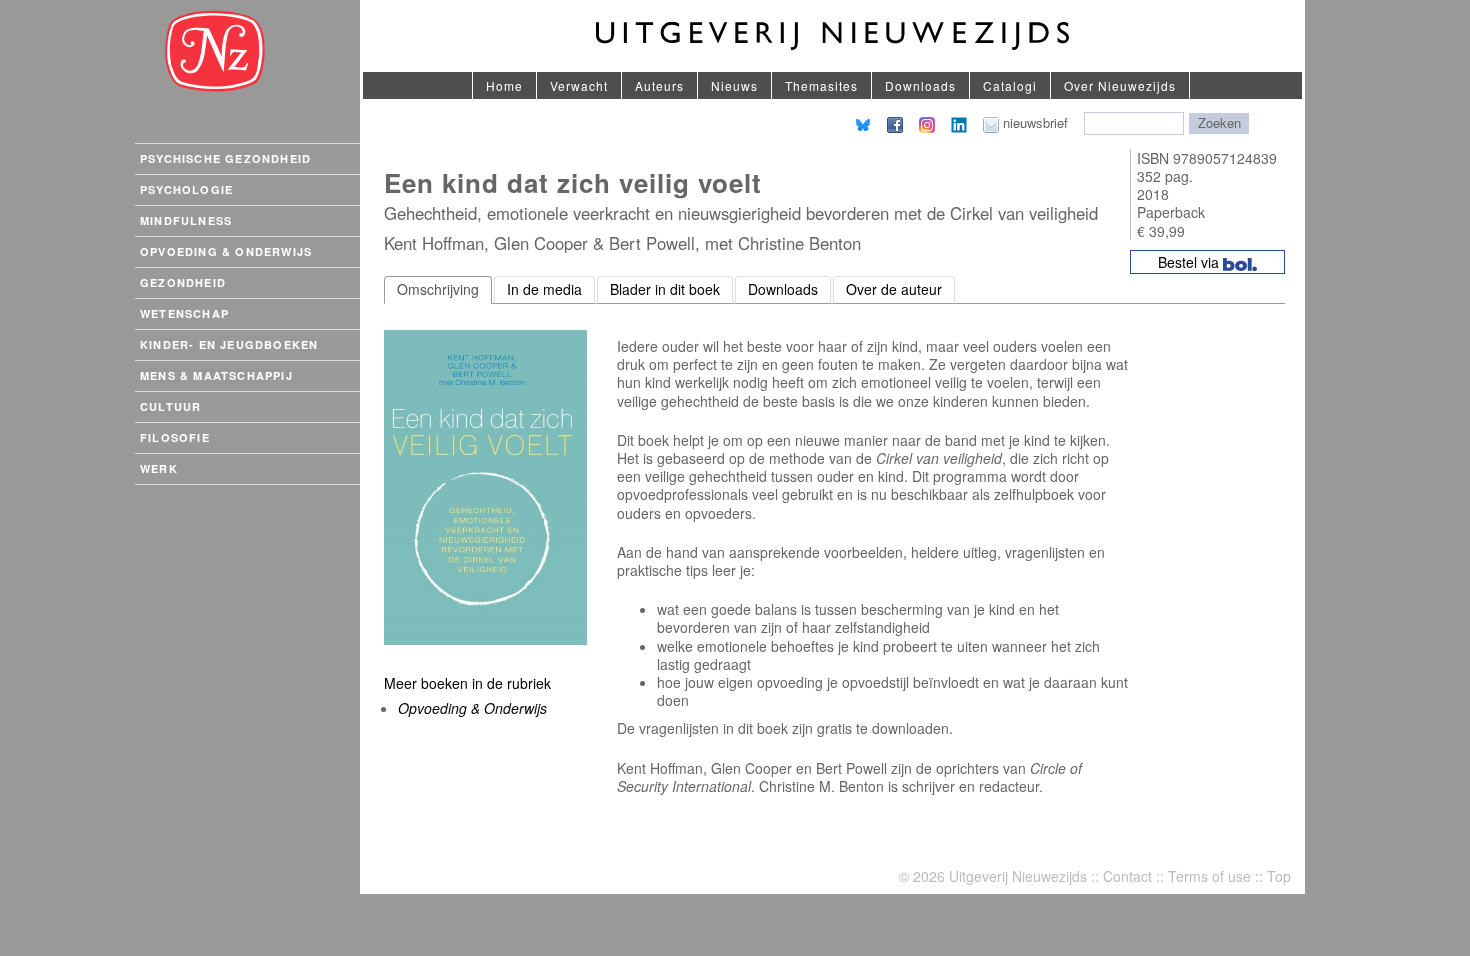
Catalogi (1010, 85)
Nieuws (734, 85)
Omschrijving (438, 289)
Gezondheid (183, 282)
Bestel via (1190, 262)
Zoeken (1219, 122)
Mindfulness (186, 220)
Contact (1127, 876)
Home (504, 85)
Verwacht (579, 85)
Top (1279, 876)
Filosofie (175, 437)
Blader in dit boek (665, 289)
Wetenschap (184, 313)
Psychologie (186, 189)
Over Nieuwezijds (1120, 85)
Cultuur (170, 406)
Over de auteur (894, 289)
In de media (544, 289)
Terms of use (1209, 876)
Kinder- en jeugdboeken (229, 344)
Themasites (821, 85)
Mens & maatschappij (216, 375)
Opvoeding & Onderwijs (226, 251)
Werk (159, 468)
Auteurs (659, 85)
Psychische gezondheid (225, 158)
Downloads (920, 85)
